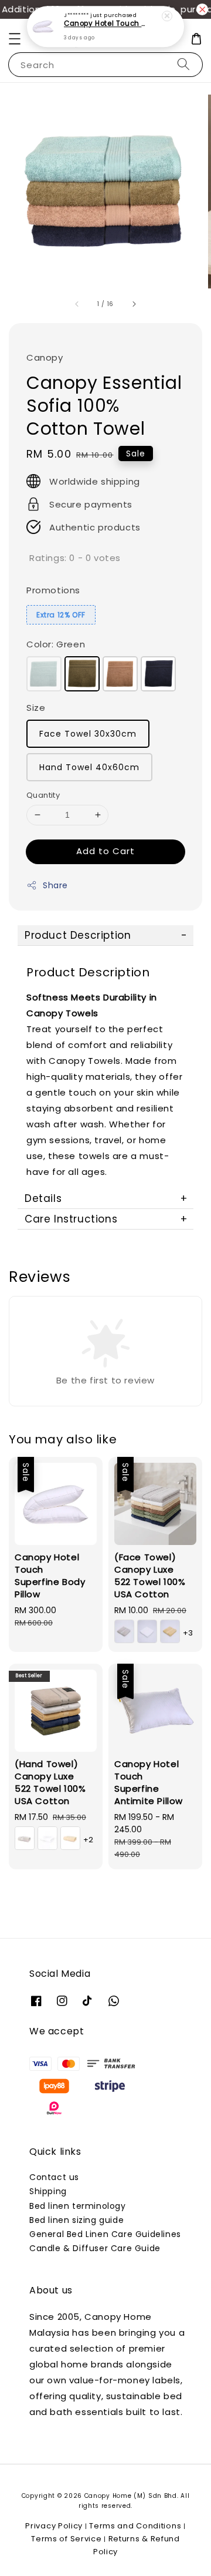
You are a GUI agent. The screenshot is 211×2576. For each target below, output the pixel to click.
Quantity (43, 795)
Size (36, 708)
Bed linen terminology (78, 2206)
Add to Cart (105, 851)
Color (56, 644)
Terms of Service (66, 2539)
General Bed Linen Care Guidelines (105, 2234)
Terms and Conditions (135, 2526)
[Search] (183, 64)
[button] (15, 39)
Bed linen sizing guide (76, 2220)
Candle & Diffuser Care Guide (95, 2248)
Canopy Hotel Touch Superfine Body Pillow (106, 24)
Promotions (53, 590)
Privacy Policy (54, 2526)
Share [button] (55, 885)
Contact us (54, 2177)
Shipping (48, 2191)
